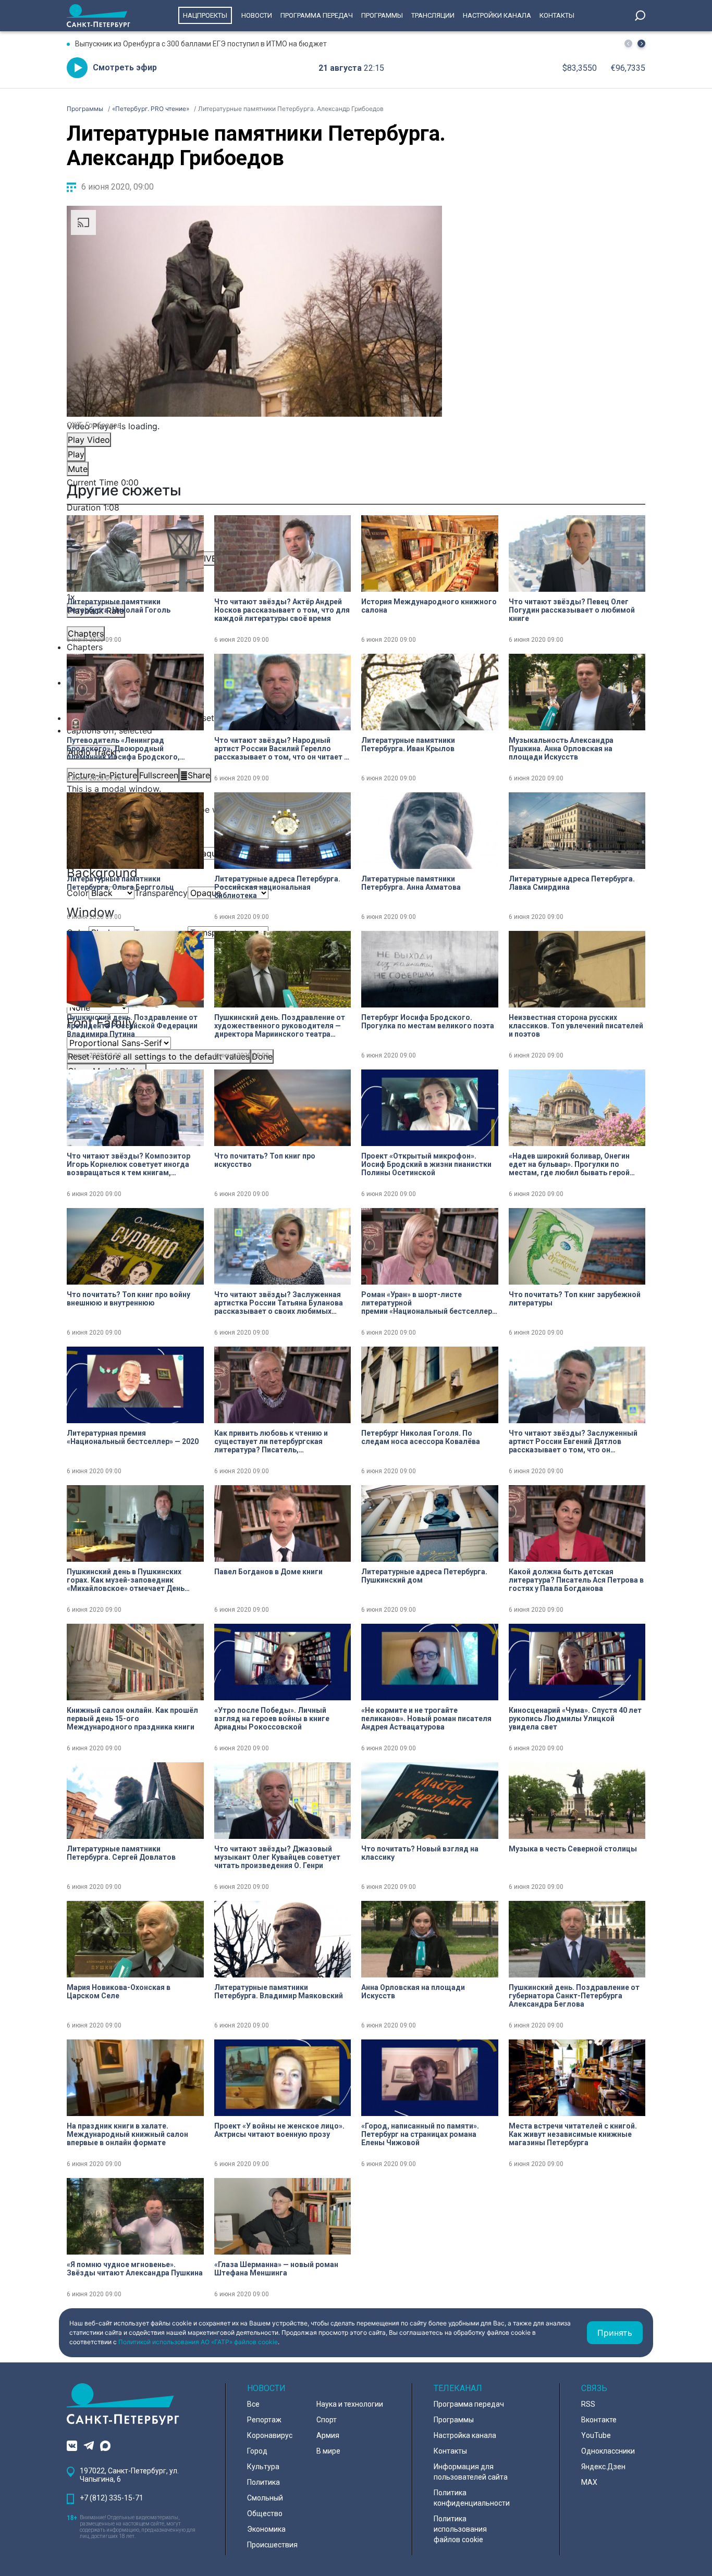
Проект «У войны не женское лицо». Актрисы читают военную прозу (279, 2130)
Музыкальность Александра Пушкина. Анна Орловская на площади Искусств (561, 749)
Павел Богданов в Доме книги (268, 1572)
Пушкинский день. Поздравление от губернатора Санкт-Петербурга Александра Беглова (574, 1996)
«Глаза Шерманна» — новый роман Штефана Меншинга (276, 2269)
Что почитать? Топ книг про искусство (265, 1160)
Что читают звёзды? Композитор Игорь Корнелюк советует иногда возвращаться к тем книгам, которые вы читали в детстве (128, 1164)
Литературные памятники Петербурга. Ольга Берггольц (120, 883)
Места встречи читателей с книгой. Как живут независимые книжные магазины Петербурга (573, 2134)
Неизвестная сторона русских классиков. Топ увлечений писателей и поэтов (576, 1026)
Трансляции (433, 15)
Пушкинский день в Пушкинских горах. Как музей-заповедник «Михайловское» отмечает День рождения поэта (126, 1580)
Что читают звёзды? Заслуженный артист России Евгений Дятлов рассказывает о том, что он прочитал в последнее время (573, 1441)
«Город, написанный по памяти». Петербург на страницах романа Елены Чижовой (420, 2134)
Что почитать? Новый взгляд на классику (420, 1853)
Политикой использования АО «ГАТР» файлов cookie (198, 2342)
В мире (328, 2451)
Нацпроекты (205, 15)
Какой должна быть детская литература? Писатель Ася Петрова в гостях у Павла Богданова (576, 1580)
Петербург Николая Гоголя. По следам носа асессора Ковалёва (421, 1437)
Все (253, 2404)
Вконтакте (599, 2420)
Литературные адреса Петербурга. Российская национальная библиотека (277, 887)
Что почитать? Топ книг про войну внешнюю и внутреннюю (128, 1299)
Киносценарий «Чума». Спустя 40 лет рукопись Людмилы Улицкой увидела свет (575, 1719)
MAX (589, 2482)
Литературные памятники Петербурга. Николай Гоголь (119, 606)
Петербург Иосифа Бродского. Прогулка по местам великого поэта (428, 1022)
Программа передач (317, 15)
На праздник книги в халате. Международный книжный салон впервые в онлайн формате (127, 2134)
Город (257, 2451)
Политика (263, 2482)
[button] (641, 43)
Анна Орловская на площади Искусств (413, 1992)
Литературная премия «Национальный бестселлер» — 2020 (133, 1437)
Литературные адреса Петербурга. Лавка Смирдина (572, 883)
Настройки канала (497, 15)
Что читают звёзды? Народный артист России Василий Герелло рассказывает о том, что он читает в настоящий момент (281, 749)
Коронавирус (270, 2435)
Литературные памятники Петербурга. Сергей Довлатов (121, 1853)
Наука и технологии (350, 2404)
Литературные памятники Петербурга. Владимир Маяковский (279, 1992)
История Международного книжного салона (429, 606)
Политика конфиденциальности (472, 2498)
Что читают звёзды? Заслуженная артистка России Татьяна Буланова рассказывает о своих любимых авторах (279, 1303)
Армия (328, 2435)
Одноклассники (608, 2451)
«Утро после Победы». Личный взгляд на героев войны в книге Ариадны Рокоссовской (272, 1719)
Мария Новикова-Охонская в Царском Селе (119, 1992)
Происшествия (272, 2545)
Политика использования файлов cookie (460, 2529)
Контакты (557, 15)
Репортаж (264, 2420)
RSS (588, 2404)
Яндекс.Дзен (603, 2467)
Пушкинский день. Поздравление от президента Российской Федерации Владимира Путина (132, 1026)
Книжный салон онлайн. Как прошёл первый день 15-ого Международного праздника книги (132, 1719)
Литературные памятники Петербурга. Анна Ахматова (411, 883)
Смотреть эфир (125, 67)
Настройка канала (465, 2435)
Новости (257, 15)
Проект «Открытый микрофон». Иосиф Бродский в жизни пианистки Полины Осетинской (426, 1164)
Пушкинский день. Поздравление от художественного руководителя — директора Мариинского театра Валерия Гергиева (280, 1026)
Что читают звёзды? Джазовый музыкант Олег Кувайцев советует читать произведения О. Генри (277, 1857)
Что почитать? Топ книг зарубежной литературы (575, 1299)
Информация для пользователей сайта (471, 2472)
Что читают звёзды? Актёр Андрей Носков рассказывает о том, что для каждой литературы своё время (282, 610)
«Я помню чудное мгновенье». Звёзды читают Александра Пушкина (135, 2269)
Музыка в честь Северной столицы (573, 1849)
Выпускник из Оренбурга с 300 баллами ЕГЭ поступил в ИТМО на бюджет (201, 44)
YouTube (596, 2435)
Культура (263, 2467)
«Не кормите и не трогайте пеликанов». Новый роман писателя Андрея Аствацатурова (426, 1719)
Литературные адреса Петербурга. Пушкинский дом (424, 1576)
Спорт (327, 2420)
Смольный (265, 2498)
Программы (382, 15)
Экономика (266, 2529)
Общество (265, 2513)
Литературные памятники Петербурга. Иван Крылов (408, 744)
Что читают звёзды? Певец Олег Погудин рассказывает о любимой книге (572, 610)
